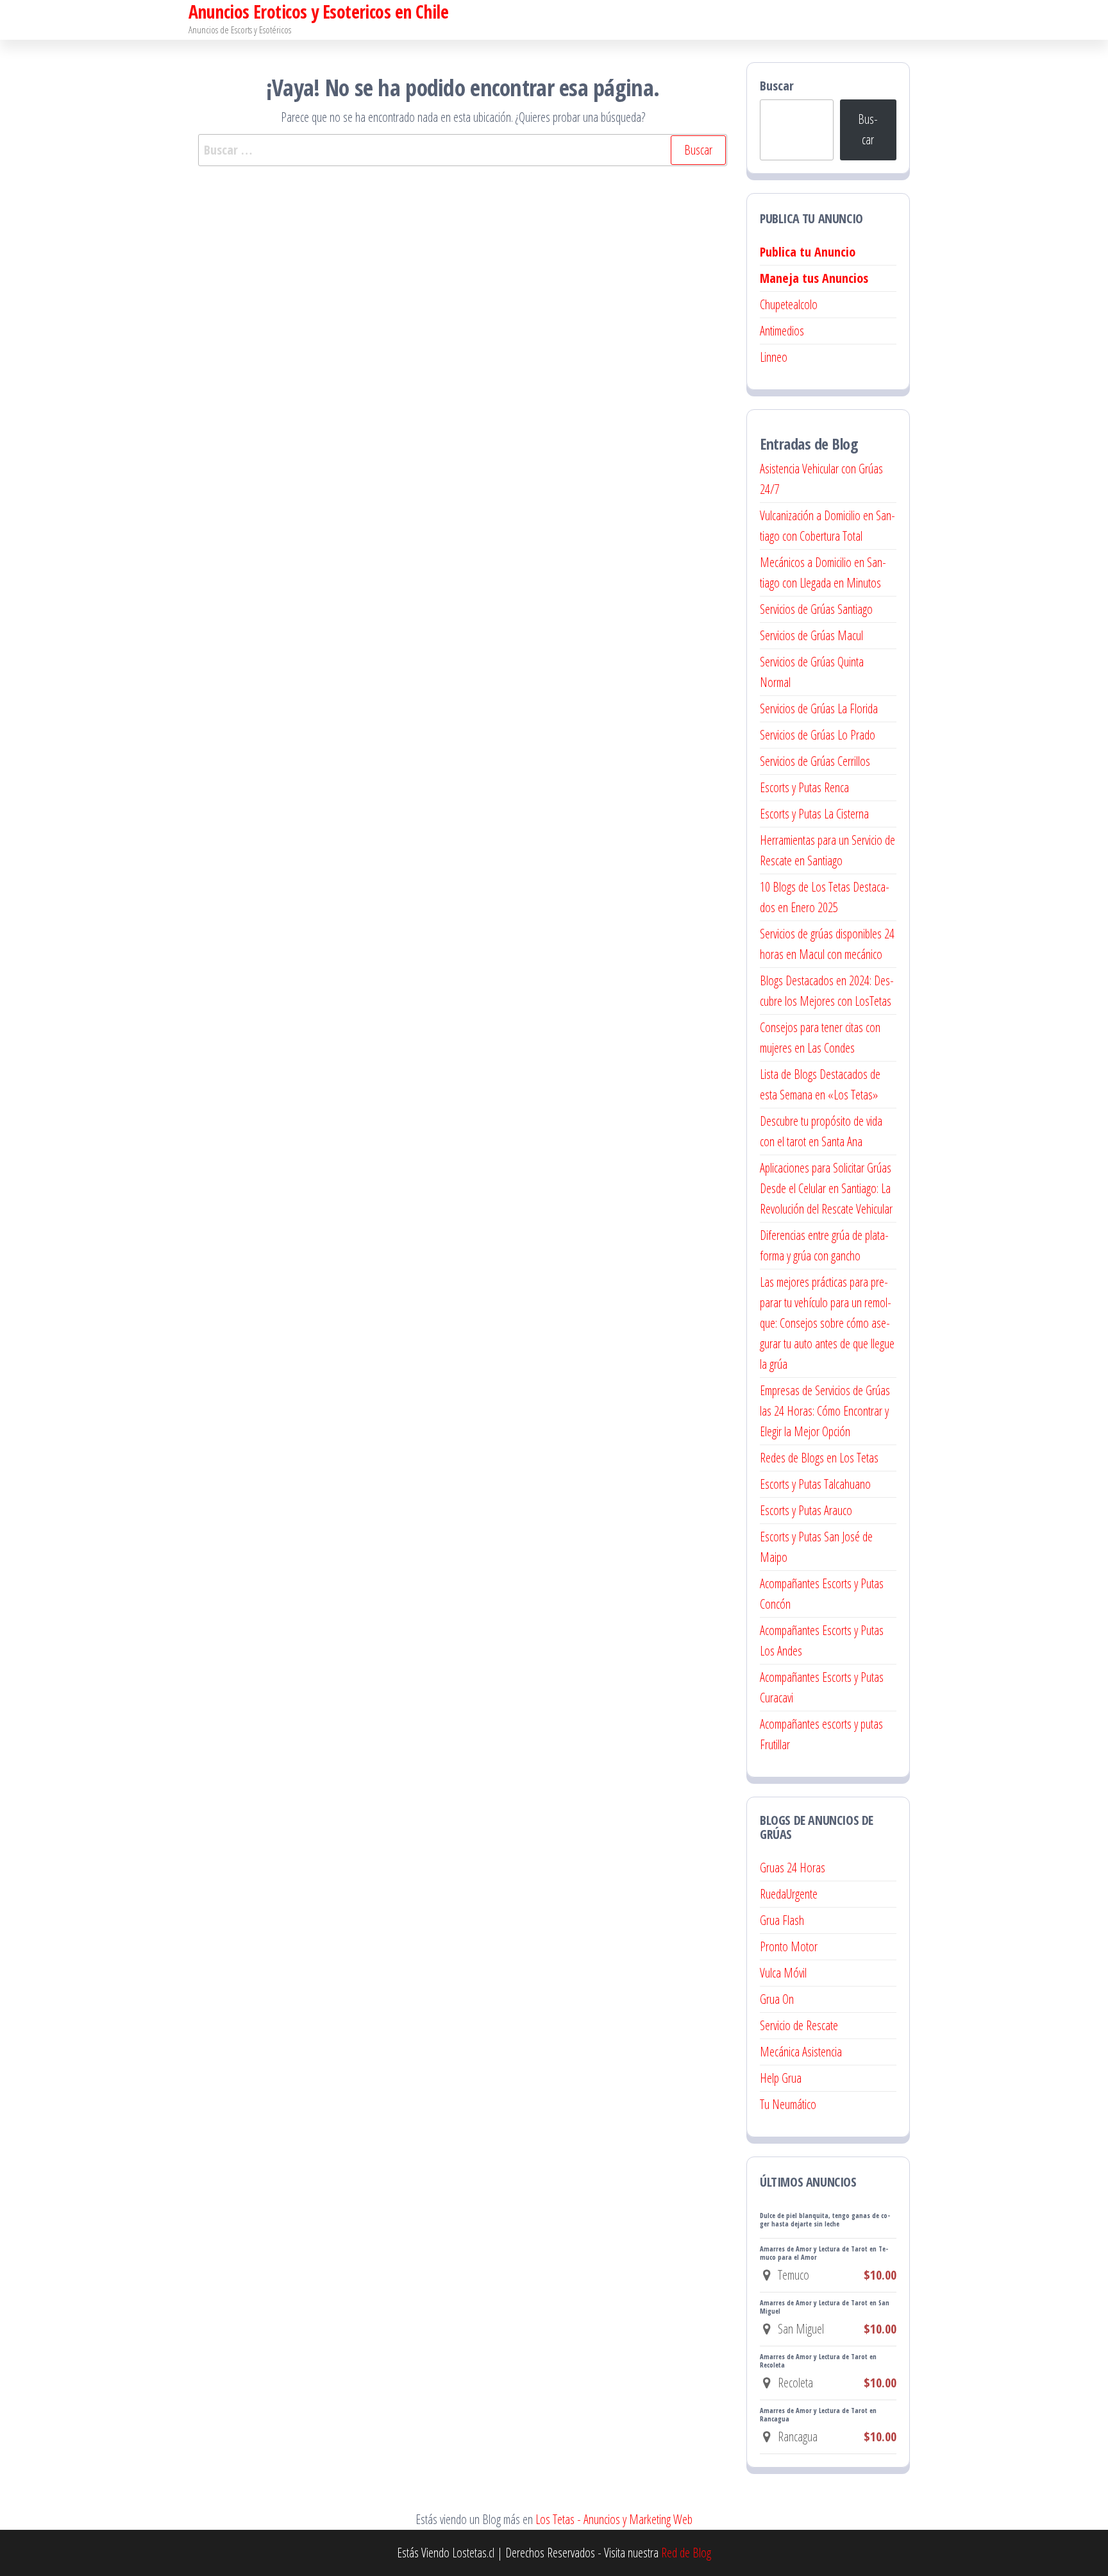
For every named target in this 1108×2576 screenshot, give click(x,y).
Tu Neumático (788, 2104)
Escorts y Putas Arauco (806, 1510)
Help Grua (781, 2078)
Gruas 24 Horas (793, 1868)
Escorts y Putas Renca (804, 787)
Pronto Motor (789, 1946)
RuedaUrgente (789, 1894)
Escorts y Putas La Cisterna (814, 814)
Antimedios (782, 331)
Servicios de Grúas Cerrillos (815, 761)
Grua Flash (782, 1920)
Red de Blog (686, 2553)
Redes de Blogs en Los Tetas (819, 1458)
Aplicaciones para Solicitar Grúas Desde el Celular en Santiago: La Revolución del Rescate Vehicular (826, 1188)
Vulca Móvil (783, 1973)
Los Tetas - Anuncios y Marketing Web (614, 2519)
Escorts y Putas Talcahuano (815, 1484)
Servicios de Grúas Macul (811, 635)
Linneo (774, 357)
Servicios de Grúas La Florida (819, 708)
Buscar (777, 86)
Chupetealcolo (789, 304)
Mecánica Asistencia (801, 2052)
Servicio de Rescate (799, 2025)
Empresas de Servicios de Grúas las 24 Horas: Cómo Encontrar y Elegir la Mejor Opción (825, 1411)
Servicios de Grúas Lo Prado (818, 735)
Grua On (777, 1999)
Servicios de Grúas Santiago (816, 609)
